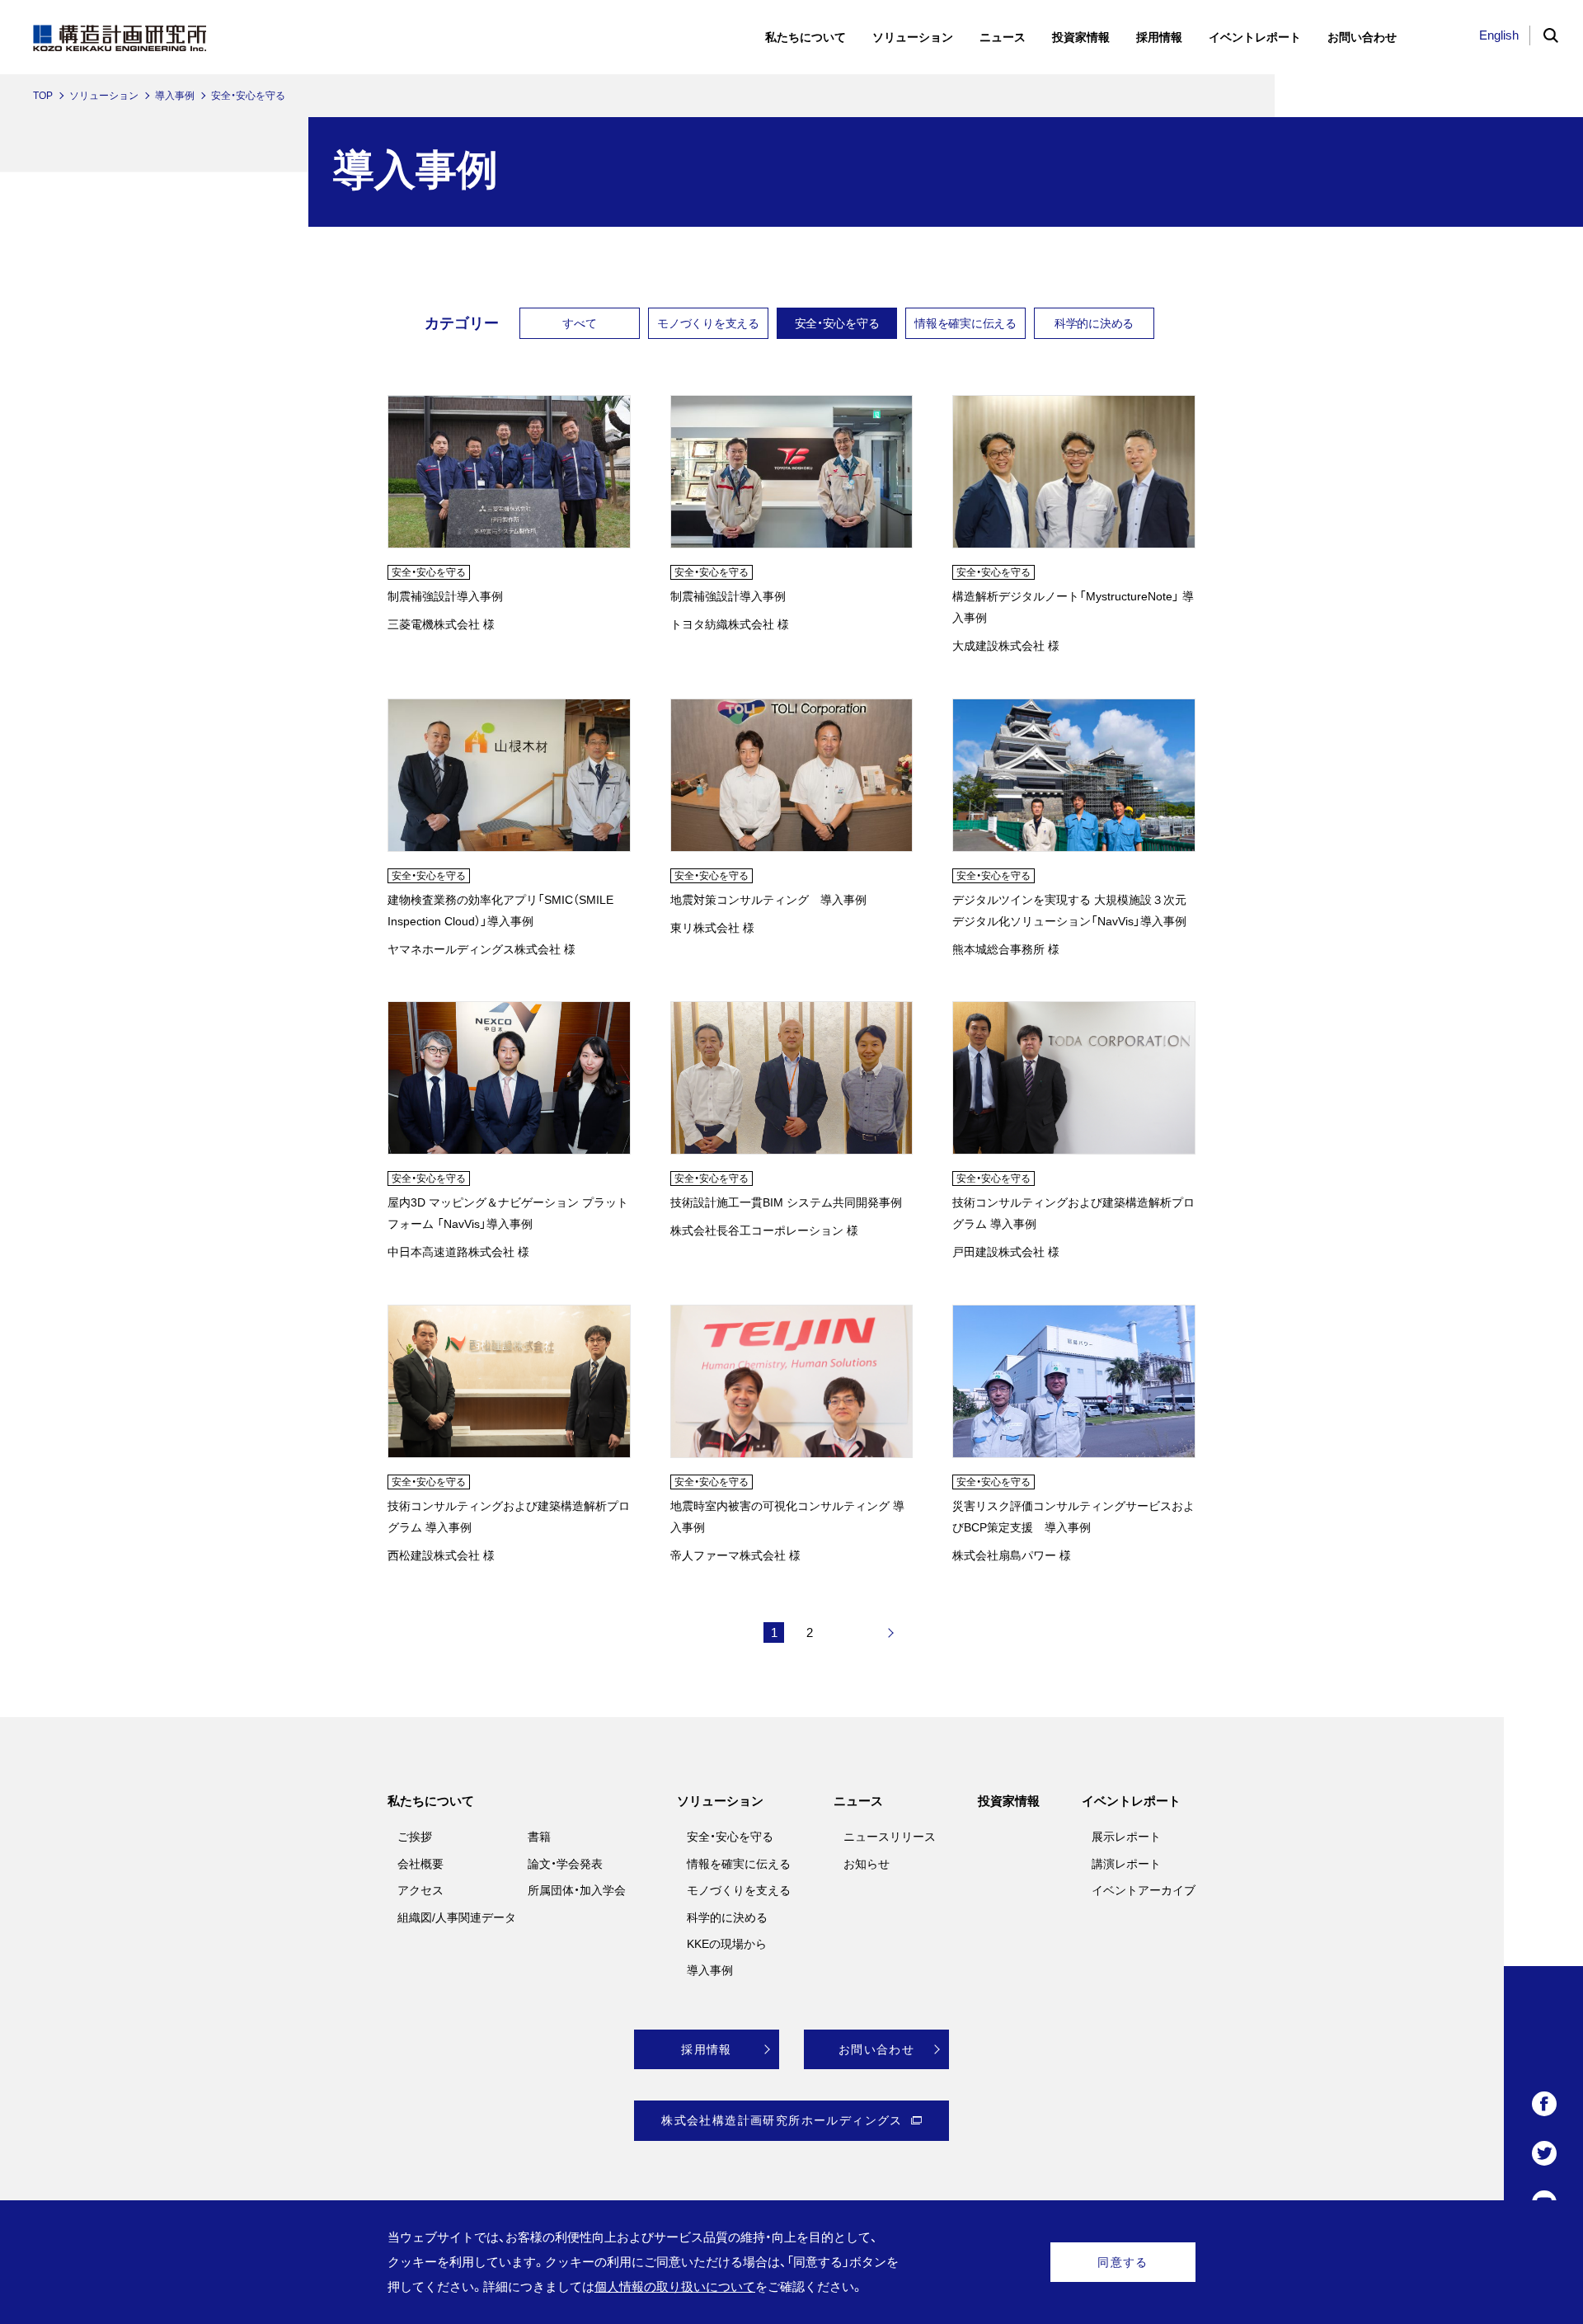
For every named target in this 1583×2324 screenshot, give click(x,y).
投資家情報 (1009, 1801)
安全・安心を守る (837, 323)
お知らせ (867, 1864)
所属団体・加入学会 (577, 1890)
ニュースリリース (890, 1837)
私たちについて (431, 1801)
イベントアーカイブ (1144, 1890)
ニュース (858, 1801)
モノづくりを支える (708, 323)
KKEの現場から (727, 1944)
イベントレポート (1131, 1801)
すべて (579, 323)
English (1499, 35)
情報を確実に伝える (965, 323)
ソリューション (104, 96)
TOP (43, 96)
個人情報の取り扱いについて (675, 2286)
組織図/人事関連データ (457, 1917)
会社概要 (420, 1864)
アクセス (420, 1890)
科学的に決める (1094, 323)
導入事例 (175, 96)
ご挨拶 (415, 1837)
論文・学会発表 (565, 1864)
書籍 (539, 1837)
